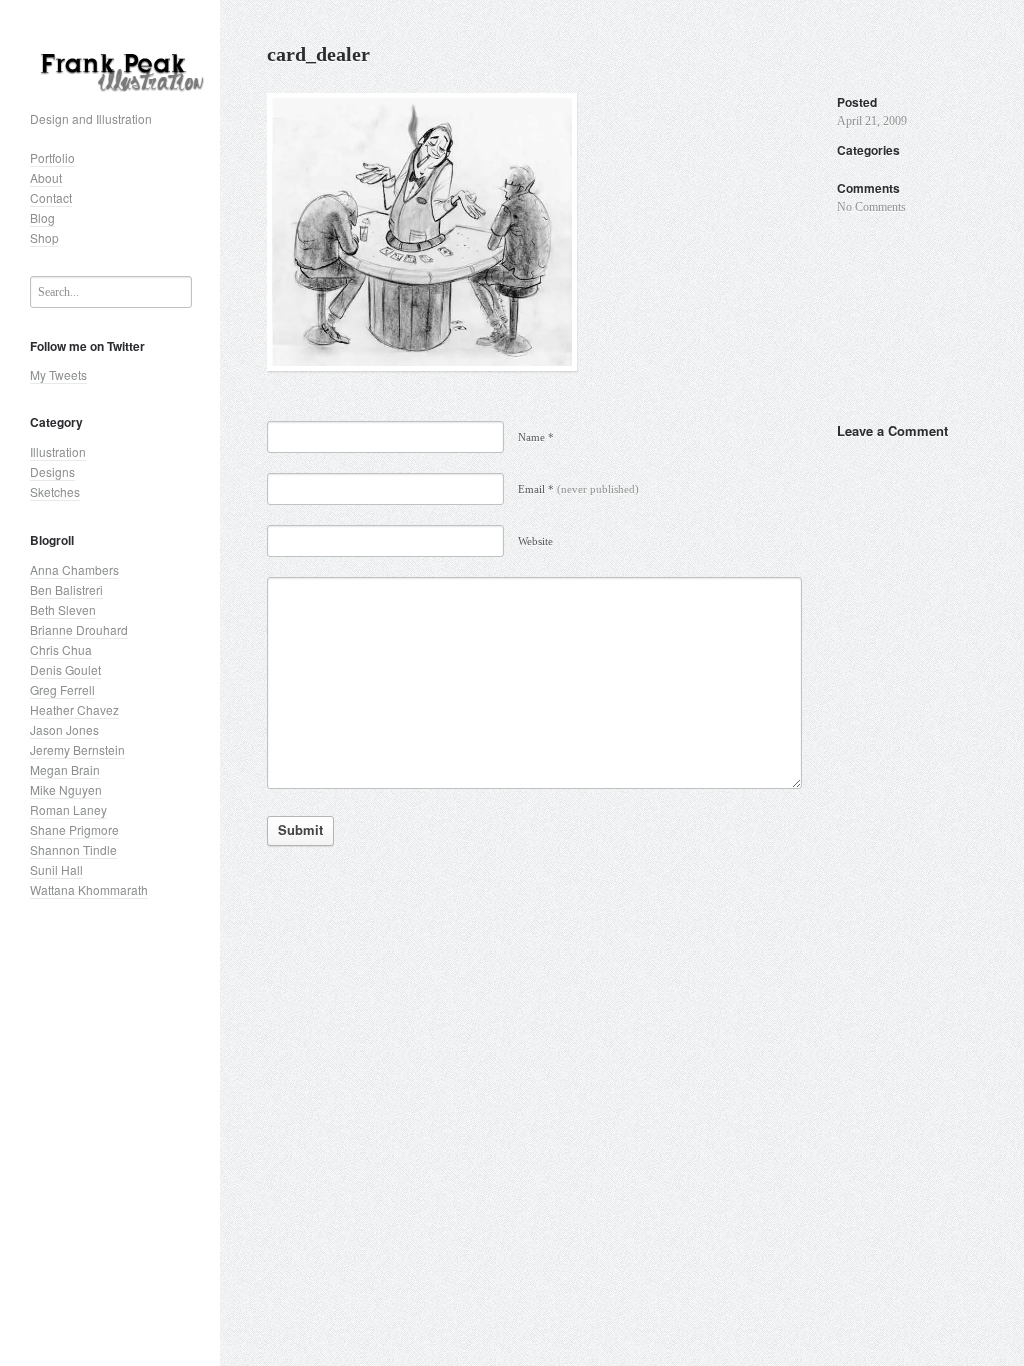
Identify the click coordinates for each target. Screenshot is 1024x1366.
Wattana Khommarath (89, 889)
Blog (42, 217)
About (46, 177)
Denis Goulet (65, 669)
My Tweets (58, 374)
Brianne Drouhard (79, 629)
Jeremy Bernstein (77, 749)
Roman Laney (68, 809)
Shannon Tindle (73, 849)
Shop (44, 237)
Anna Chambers (74, 569)
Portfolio (52, 157)
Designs (52, 471)
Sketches (55, 491)
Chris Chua (61, 649)
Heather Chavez (74, 709)
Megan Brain (65, 769)
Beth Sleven (63, 609)
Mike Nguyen (66, 789)
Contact (51, 197)
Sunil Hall (56, 869)
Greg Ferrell (62, 689)
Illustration (58, 451)
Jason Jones (64, 729)
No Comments (871, 207)
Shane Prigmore (74, 829)
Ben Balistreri (66, 589)
